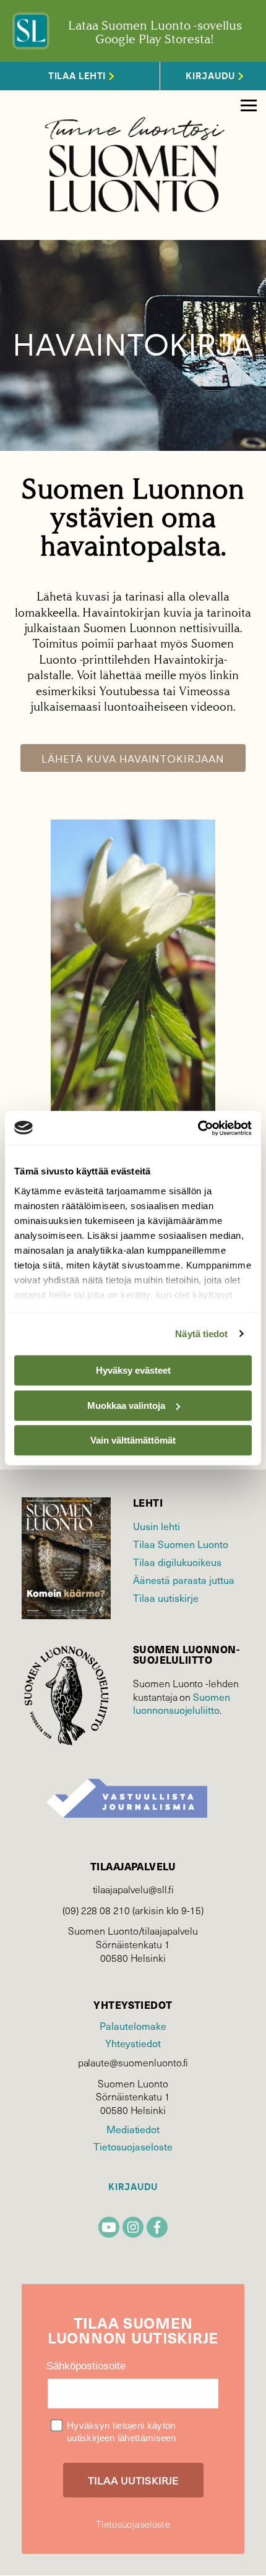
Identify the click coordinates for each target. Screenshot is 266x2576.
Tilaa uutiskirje (166, 1598)
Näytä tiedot (201, 1334)
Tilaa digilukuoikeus (177, 1562)
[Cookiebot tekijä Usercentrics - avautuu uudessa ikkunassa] (198, 1128)
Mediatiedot (133, 2129)
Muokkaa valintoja (126, 1406)
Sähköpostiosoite (86, 2366)
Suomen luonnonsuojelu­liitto (182, 1704)
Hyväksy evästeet (133, 1370)
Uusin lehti (157, 1526)
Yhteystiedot (133, 2043)
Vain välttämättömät (133, 1440)
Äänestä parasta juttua (184, 1580)
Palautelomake (133, 2026)
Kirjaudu (133, 2187)
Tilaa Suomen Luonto (181, 1544)
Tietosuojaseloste (133, 2146)
